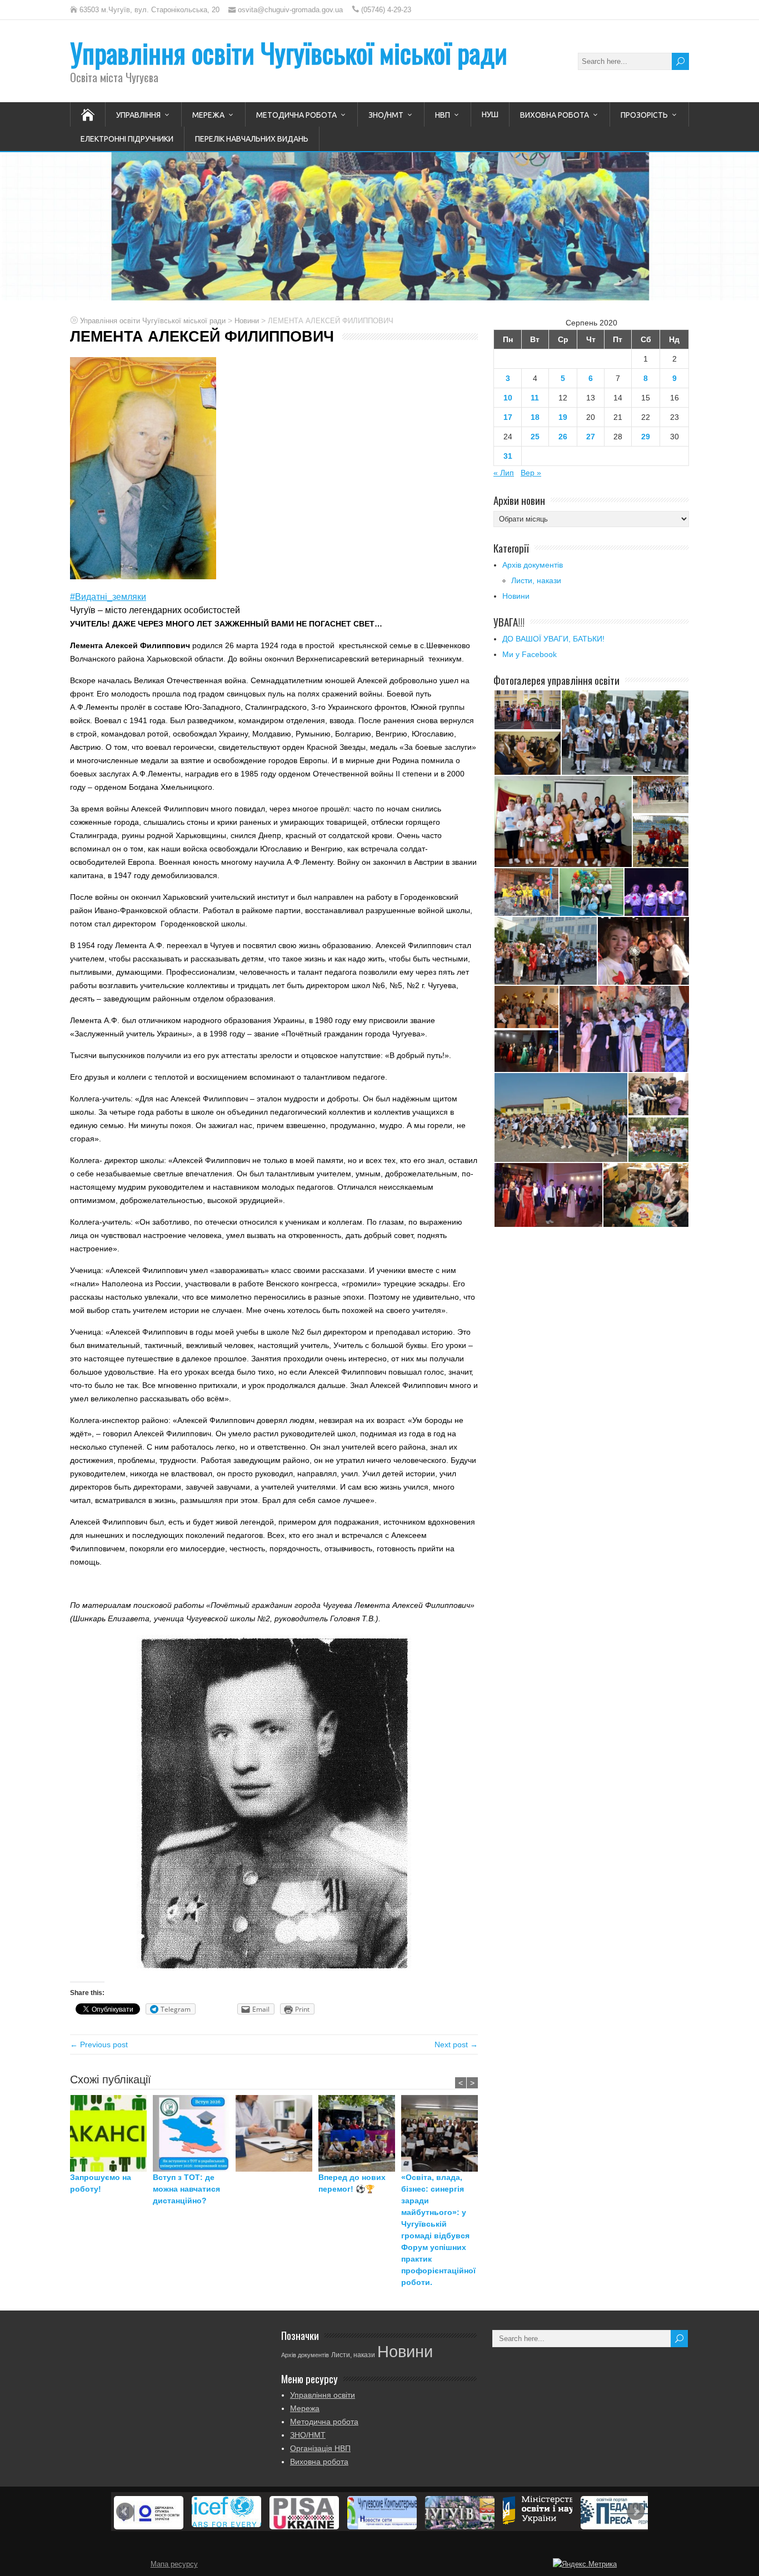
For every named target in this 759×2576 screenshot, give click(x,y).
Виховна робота (555, 115)
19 (563, 417)
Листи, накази (536, 580)
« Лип (504, 473)
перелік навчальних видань (252, 139)
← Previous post (99, 2044)
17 (508, 417)
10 (508, 398)
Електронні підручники (127, 139)
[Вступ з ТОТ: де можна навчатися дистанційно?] (194, 2133)
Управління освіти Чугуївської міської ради (289, 52)
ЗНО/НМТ (386, 115)
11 (535, 398)
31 (508, 456)
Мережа (208, 115)
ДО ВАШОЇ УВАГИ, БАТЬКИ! (553, 639)
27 (591, 437)
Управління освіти (323, 2395)
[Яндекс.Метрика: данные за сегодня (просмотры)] (585, 2564)
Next (636, 2512)
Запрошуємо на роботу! (101, 2183)
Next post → (456, 2044)
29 (646, 437)
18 (535, 417)
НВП (443, 115)
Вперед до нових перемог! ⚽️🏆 (352, 2183)
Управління (138, 115)
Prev (125, 2512)
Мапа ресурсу (174, 2564)
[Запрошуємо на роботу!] (111, 2133)
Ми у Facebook (530, 654)
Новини (516, 596)
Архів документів (533, 565)
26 (563, 437)
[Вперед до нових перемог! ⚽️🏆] (360, 2133)
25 (535, 437)
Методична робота (296, 115)
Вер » (531, 473)
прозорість (644, 115)
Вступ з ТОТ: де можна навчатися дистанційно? (186, 2189)
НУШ (490, 114)
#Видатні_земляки (108, 597)
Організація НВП (320, 2448)
